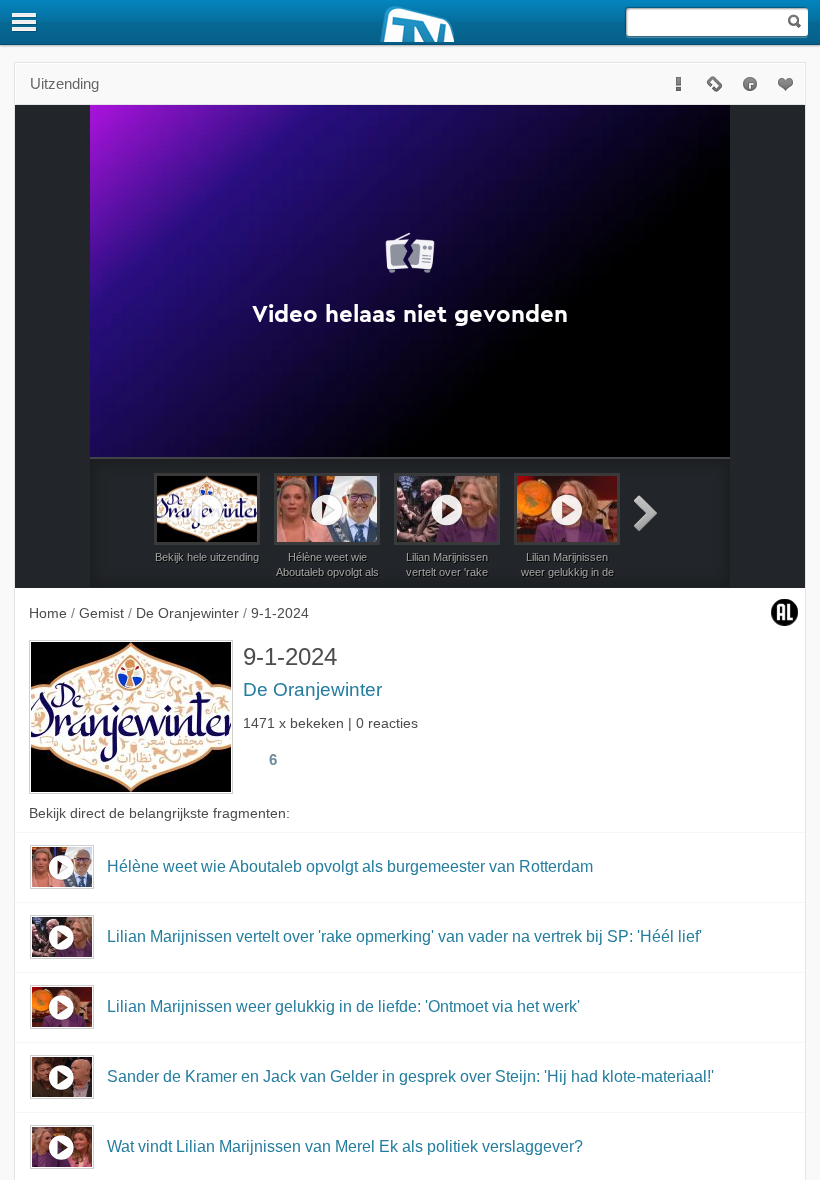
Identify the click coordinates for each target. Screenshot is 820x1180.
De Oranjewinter (312, 689)
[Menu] (25, 22)
